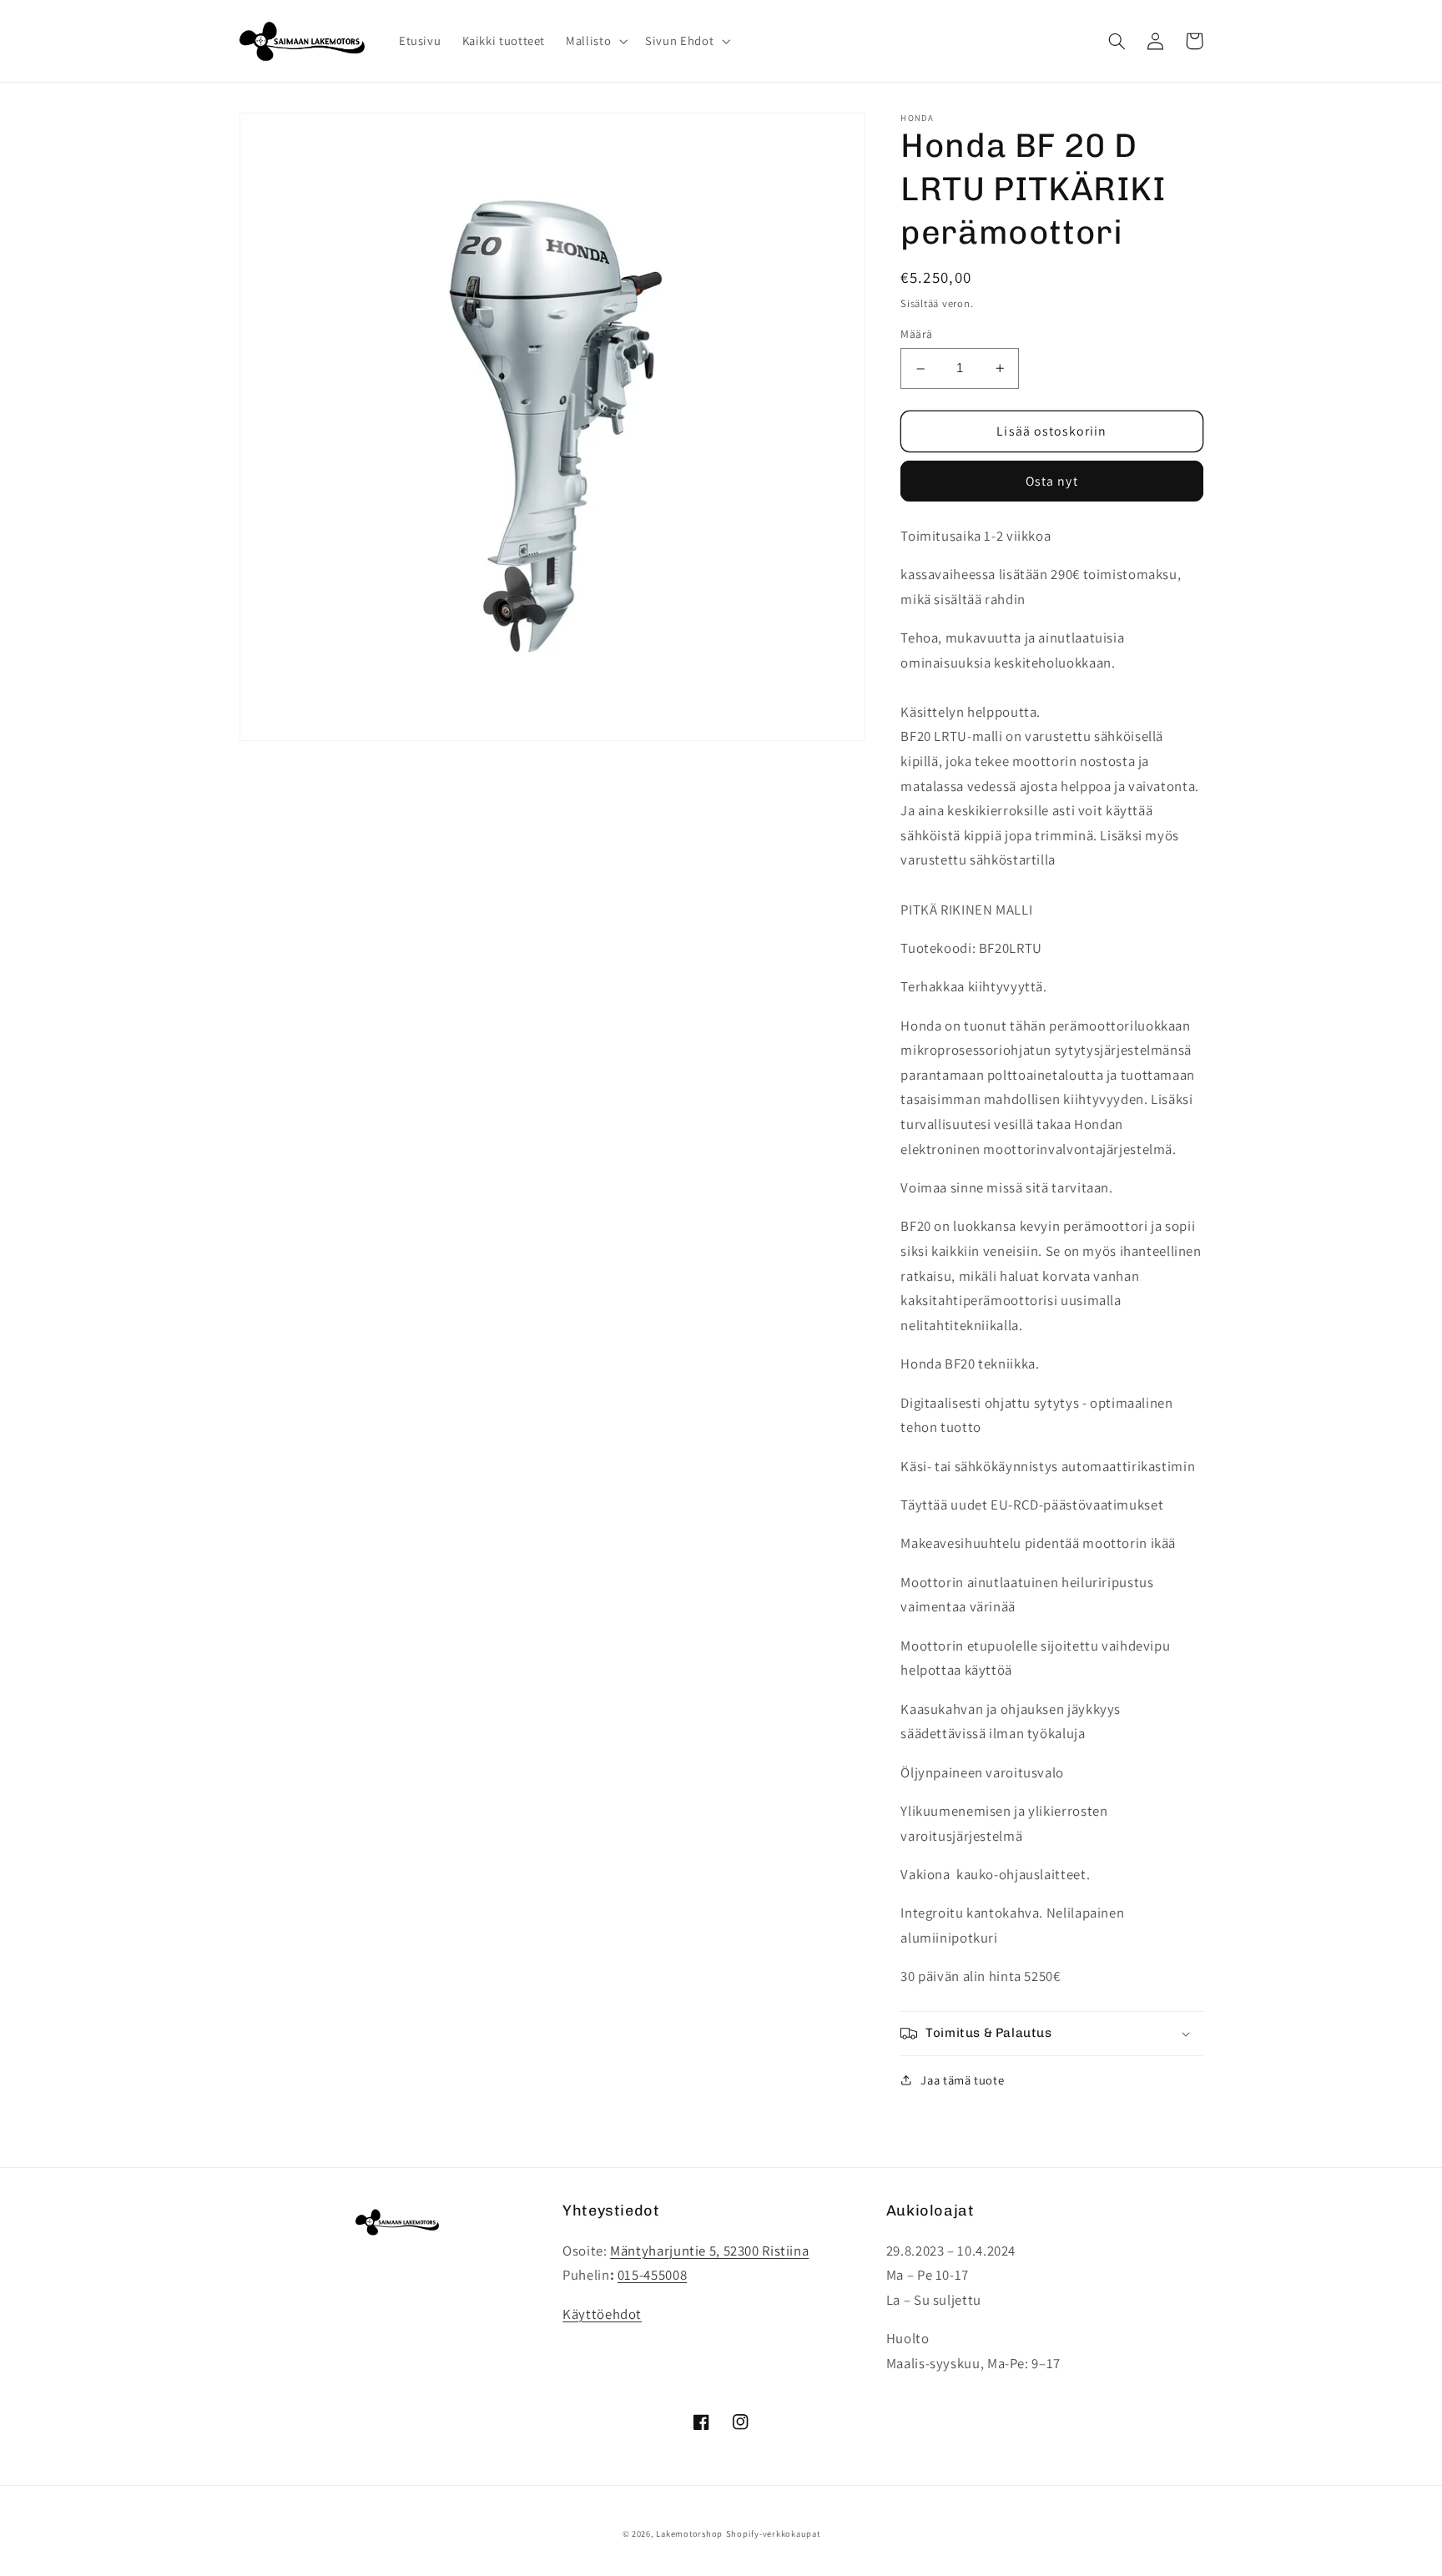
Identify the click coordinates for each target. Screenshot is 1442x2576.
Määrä (916, 335)
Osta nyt (1051, 481)
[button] (595, 41)
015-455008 (652, 2275)
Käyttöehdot (602, 2314)
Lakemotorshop (689, 2533)
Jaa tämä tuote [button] (962, 2080)
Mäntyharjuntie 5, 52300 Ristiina (709, 2251)
